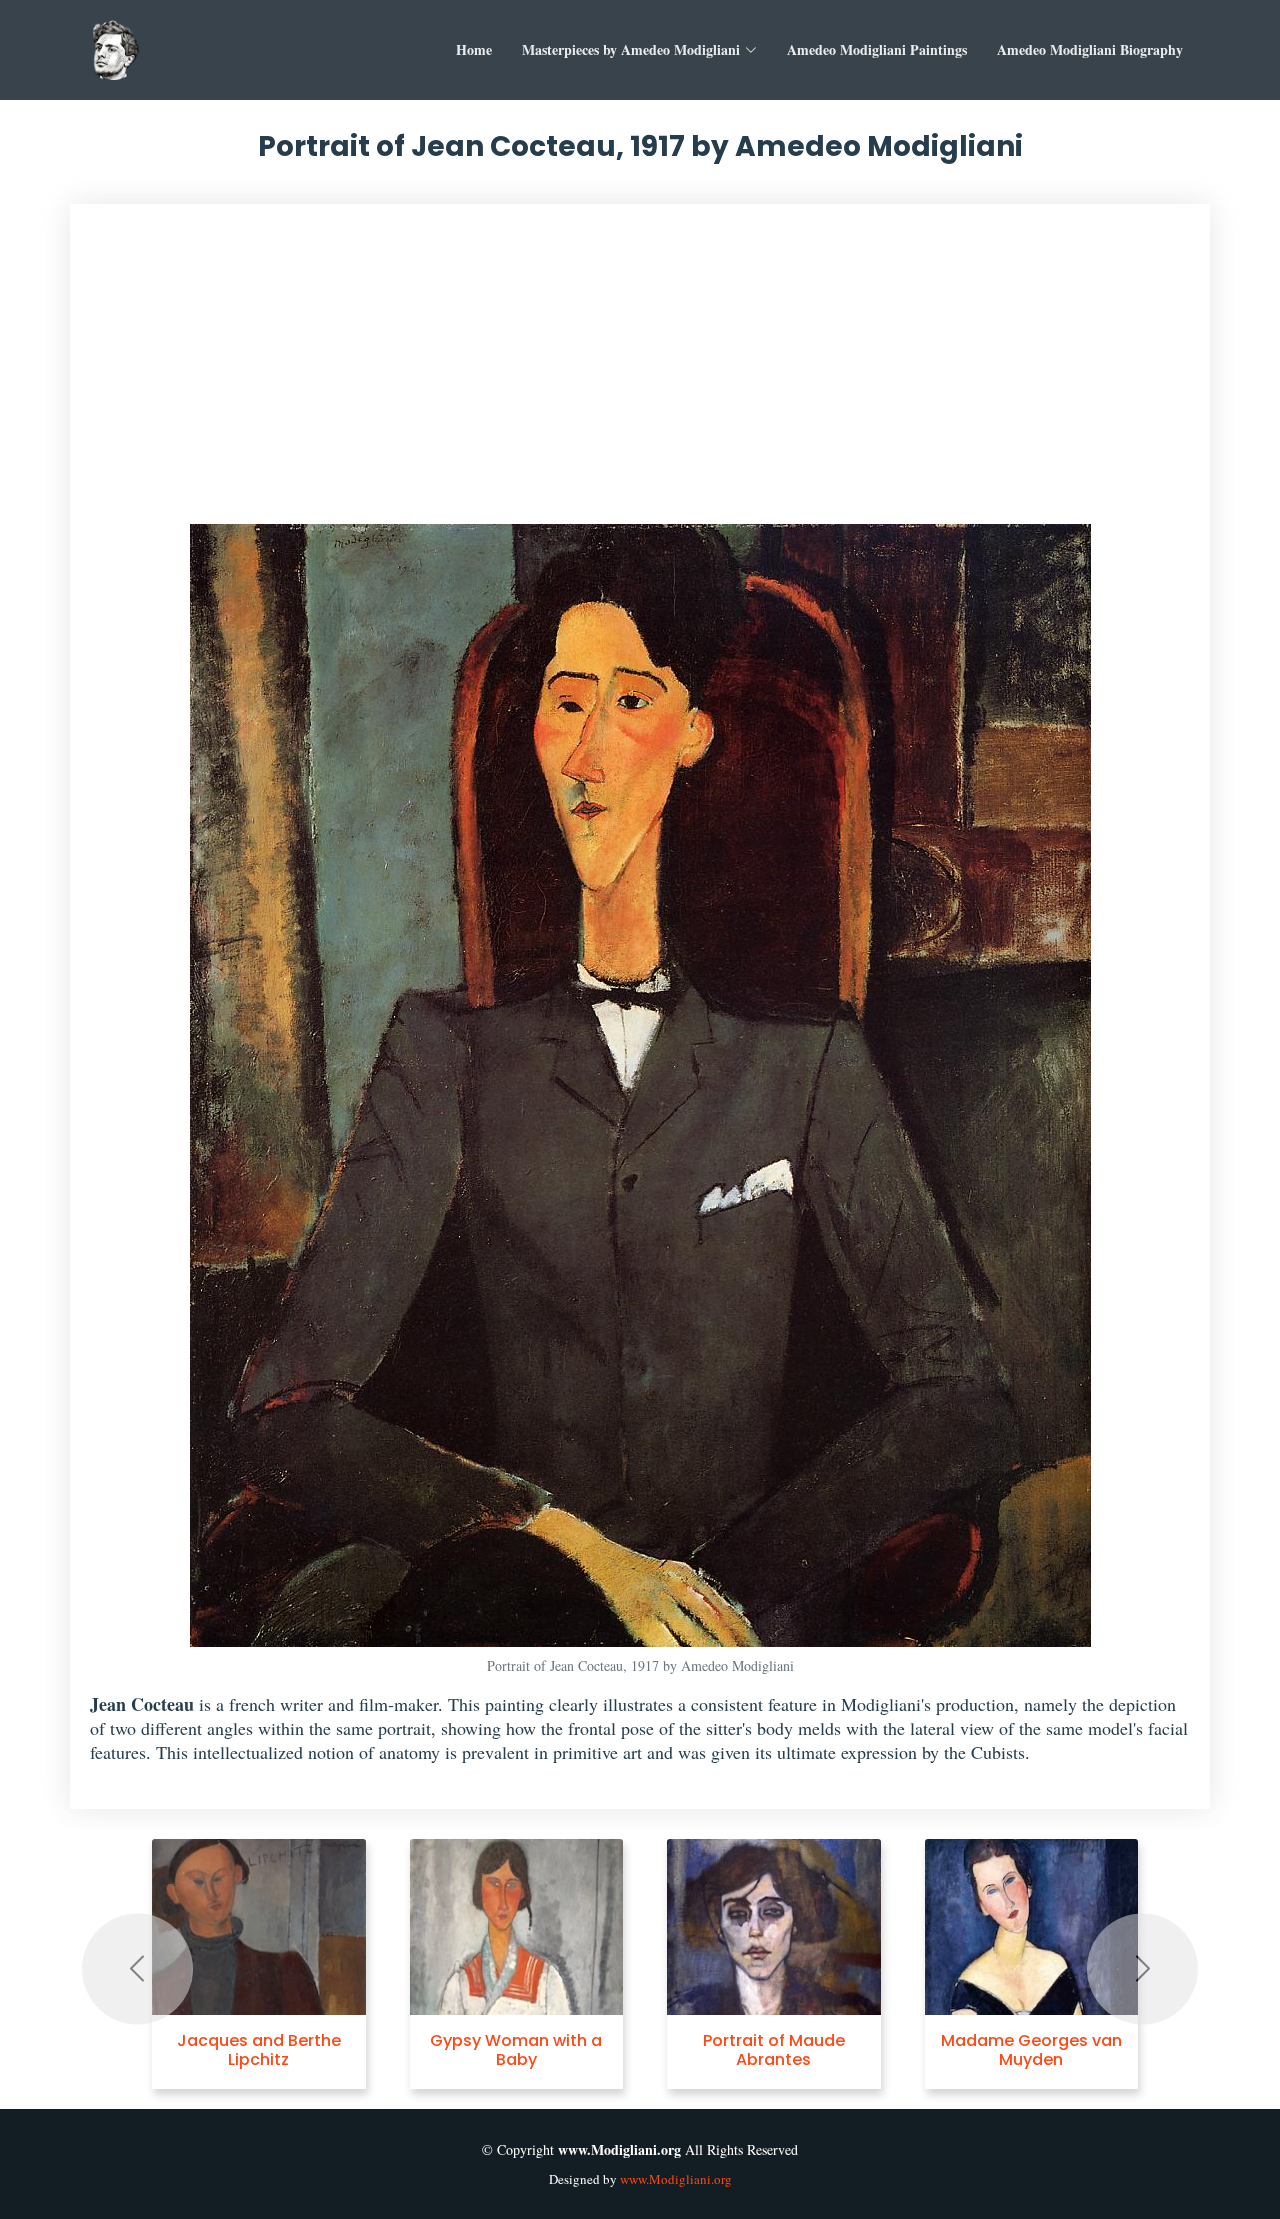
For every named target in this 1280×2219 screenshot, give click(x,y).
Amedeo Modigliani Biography (1090, 49)
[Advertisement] (640, 374)
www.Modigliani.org (676, 2179)
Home (474, 49)
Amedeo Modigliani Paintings (877, 49)
